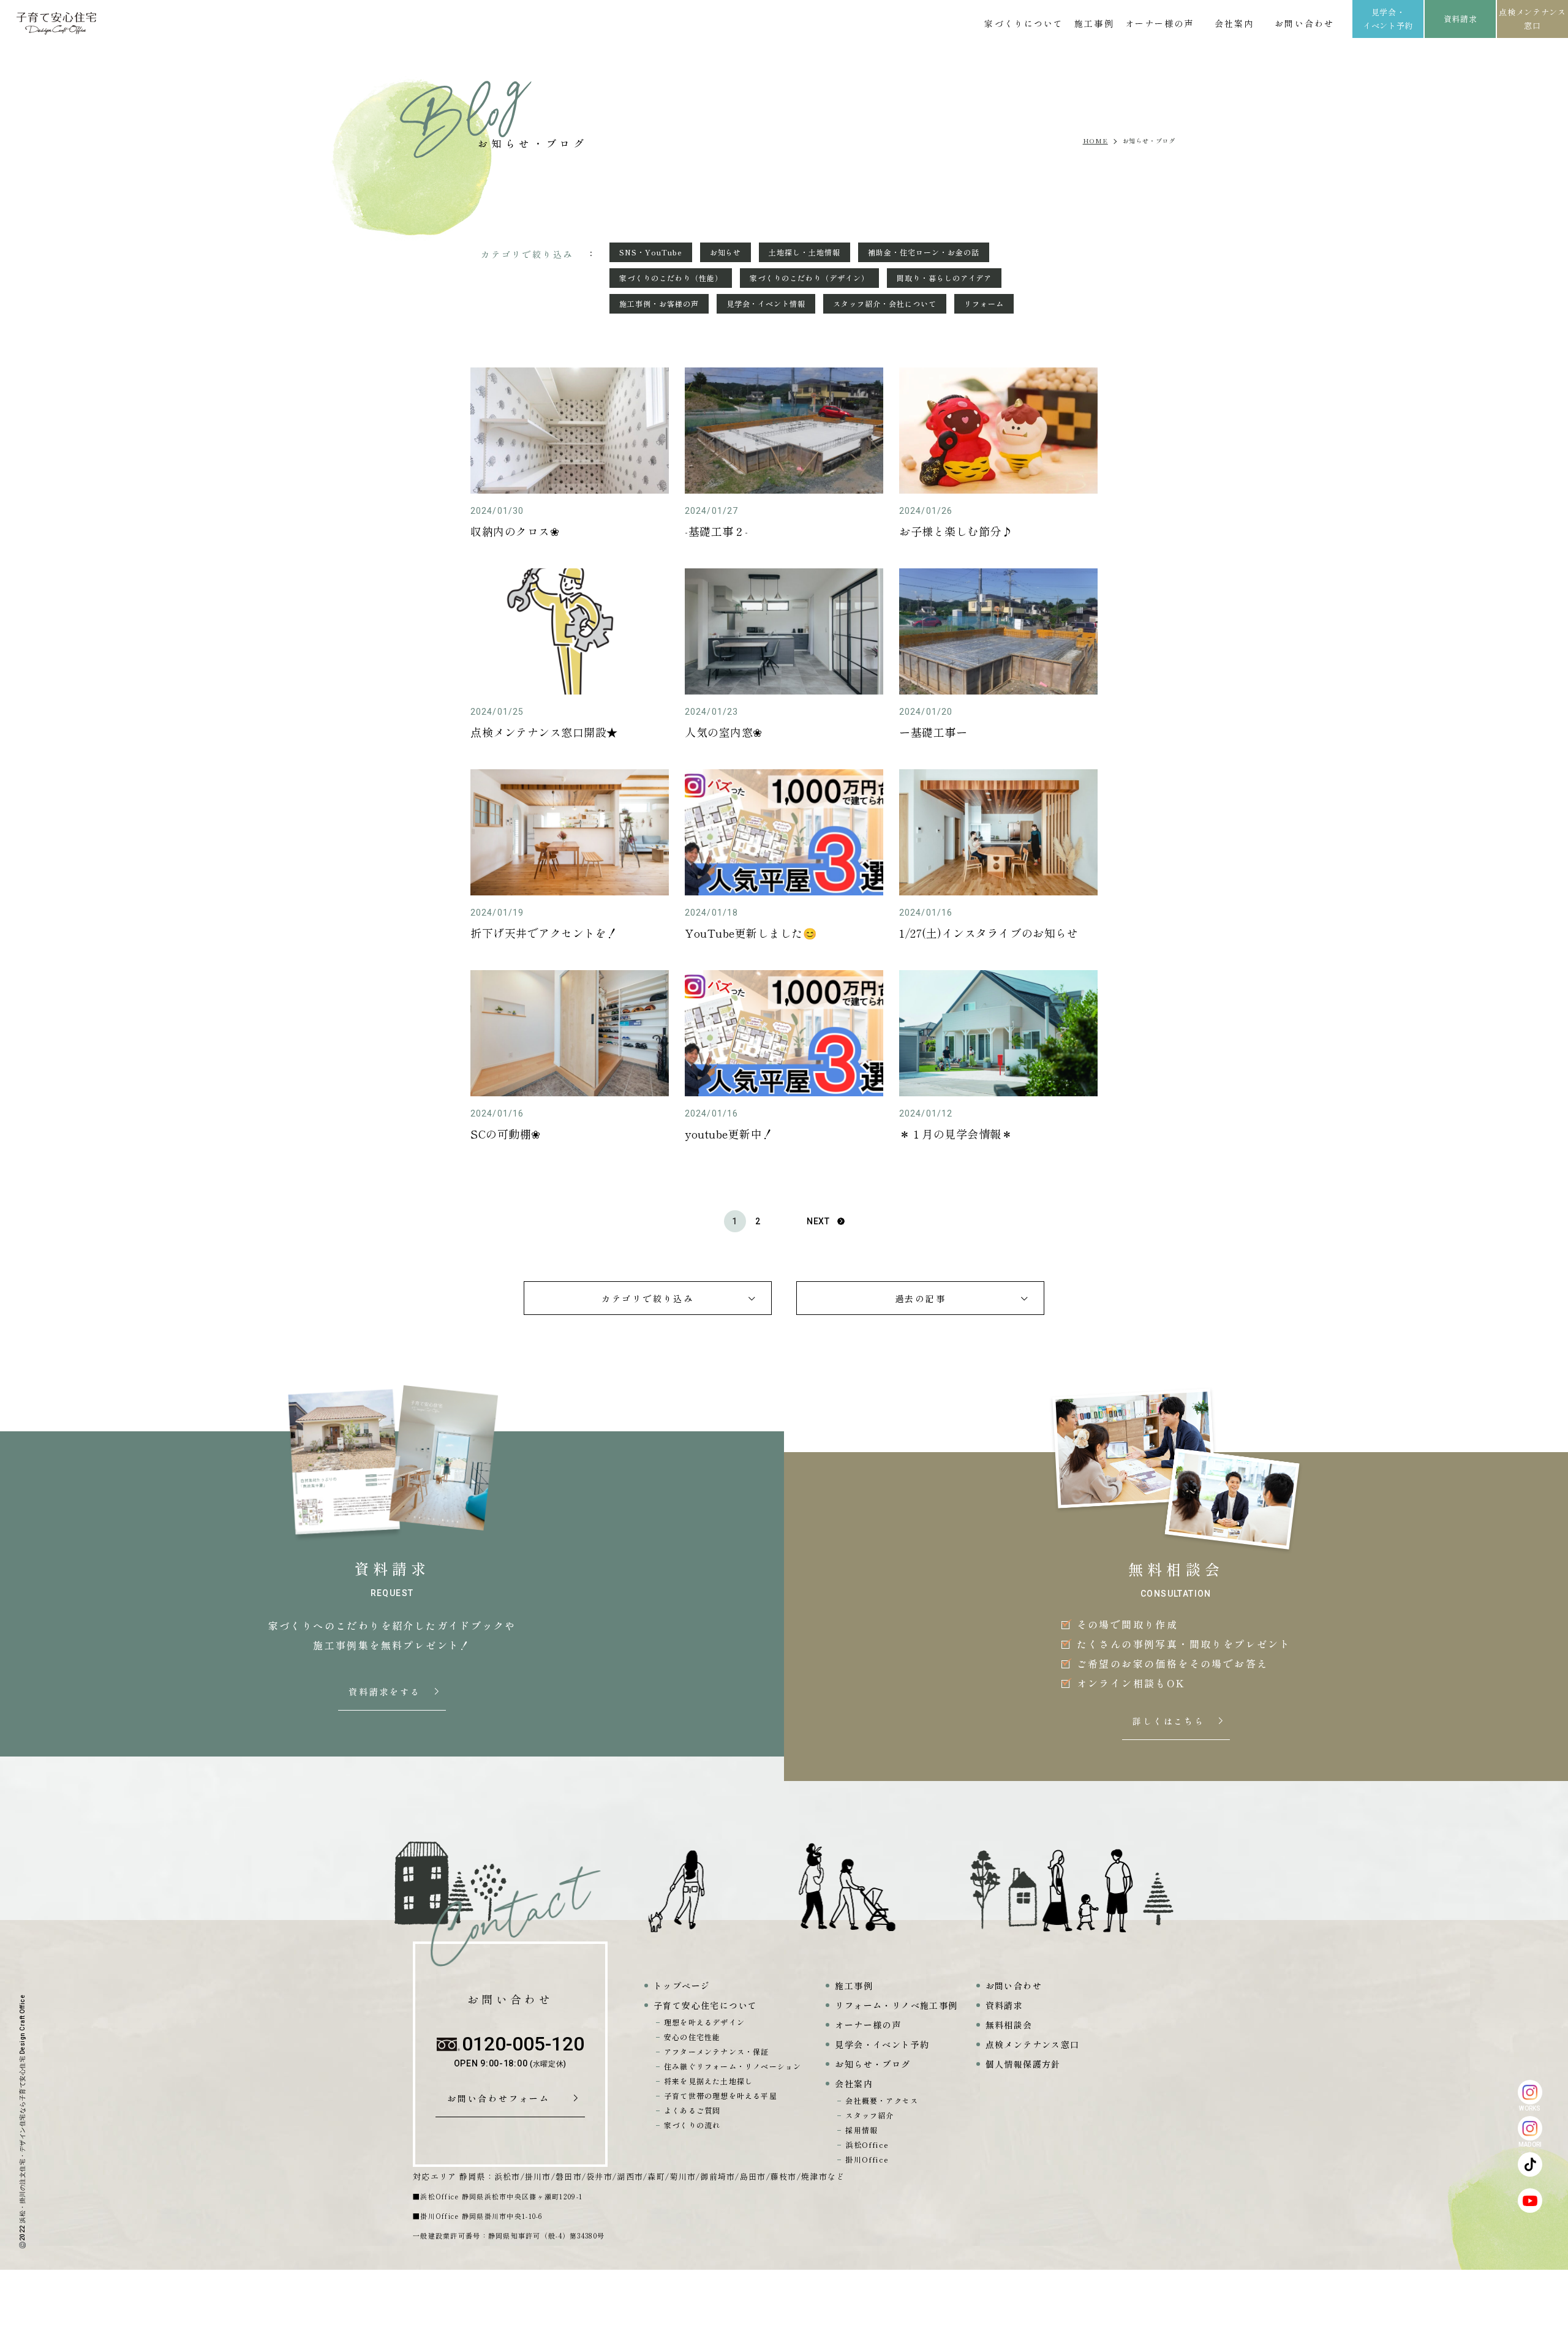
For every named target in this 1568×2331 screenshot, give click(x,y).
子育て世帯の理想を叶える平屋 (721, 2096)
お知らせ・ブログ (873, 2064)
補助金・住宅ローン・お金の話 (923, 252)
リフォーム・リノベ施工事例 (896, 2005)
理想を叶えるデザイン (704, 2022)
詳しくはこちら (1170, 1722)
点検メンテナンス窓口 (1532, 19)
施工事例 (1094, 23)
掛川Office (867, 2159)
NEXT (818, 1221)
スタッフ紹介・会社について (884, 303)
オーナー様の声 (1160, 23)
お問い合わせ (1304, 23)
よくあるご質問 (692, 2110)
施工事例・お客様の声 (659, 303)
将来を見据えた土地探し (708, 2081)
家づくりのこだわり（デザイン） (809, 278)
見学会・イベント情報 (766, 303)
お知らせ (726, 252)
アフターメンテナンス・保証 (717, 2051)
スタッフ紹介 (869, 2115)
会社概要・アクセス (882, 2100)
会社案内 (1234, 23)
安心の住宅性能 (692, 2037)
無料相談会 (1009, 2025)
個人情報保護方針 (1023, 2064)
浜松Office (867, 2145)
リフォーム (984, 303)
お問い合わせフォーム (503, 2099)
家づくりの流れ (692, 2125)
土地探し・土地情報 (805, 252)
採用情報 (861, 2130)
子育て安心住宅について (705, 2005)
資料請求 (1461, 19)
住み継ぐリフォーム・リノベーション (733, 2066)
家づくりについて (1024, 23)
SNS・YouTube (651, 252)
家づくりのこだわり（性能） (671, 278)
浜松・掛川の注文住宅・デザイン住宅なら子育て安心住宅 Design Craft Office (22, 2109)
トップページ (682, 1986)
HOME (1095, 141)
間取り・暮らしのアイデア (944, 278)
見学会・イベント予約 (1388, 19)
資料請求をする (386, 1692)
